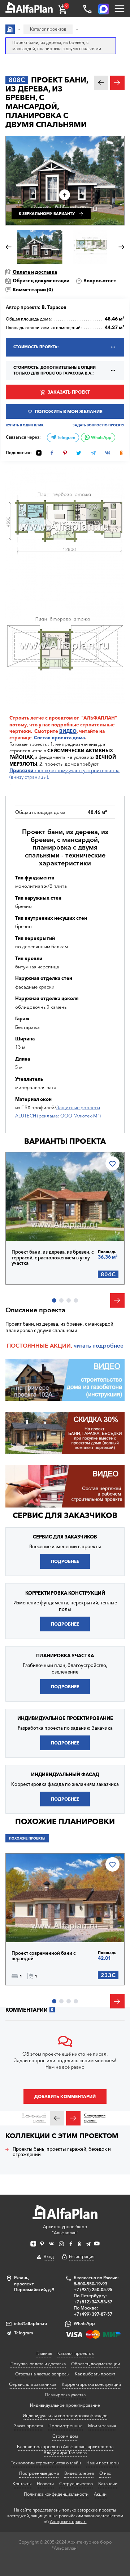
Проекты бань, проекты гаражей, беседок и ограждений (62, 2152)
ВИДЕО (68, 731)
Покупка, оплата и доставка (38, 2364)
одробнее (110, 1346)
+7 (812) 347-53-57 (93, 2302)
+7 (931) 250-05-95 (93, 2290)
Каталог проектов (75, 2353)
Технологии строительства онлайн (46, 2463)
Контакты (22, 2484)
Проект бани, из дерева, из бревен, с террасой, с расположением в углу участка (53, 1258)
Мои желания (102, 2426)
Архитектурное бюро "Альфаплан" (65, 2230)
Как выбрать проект (95, 2374)
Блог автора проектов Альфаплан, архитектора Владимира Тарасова (65, 2450)
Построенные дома (39, 2473)
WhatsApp (101, 438)
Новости (45, 2484)
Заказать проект (69, 392)
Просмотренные (66, 2426)
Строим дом (65, 2436)
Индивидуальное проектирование (65, 2405)
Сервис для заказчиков (65, 1515)
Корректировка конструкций (91, 2384)
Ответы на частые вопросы (42, 2374)
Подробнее (37, 1225)
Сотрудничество (76, 2484)
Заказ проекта (29, 2426)
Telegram (66, 438)
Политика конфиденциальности (56, 2494)
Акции (100, 2494)
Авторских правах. (68, 2522)
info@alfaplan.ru (31, 2323)
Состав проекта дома (59, 738)
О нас (105, 2473)
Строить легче (27, 718)
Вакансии (108, 2484)
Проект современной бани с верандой (44, 1956)
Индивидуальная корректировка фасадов (65, 2416)
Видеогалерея (79, 2473)
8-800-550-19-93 (90, 2284)
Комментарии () (33, 290)
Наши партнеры (103, 2463)
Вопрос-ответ (100, 281)
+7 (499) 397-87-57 (93, 2314)
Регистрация (82, 2256)
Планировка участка (65, 2395)
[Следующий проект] (73, 2118)
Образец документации (41, 281)
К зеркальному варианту (47, 214)
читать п (85, 1346)
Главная (44, 2353)
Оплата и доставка (35, 272)
